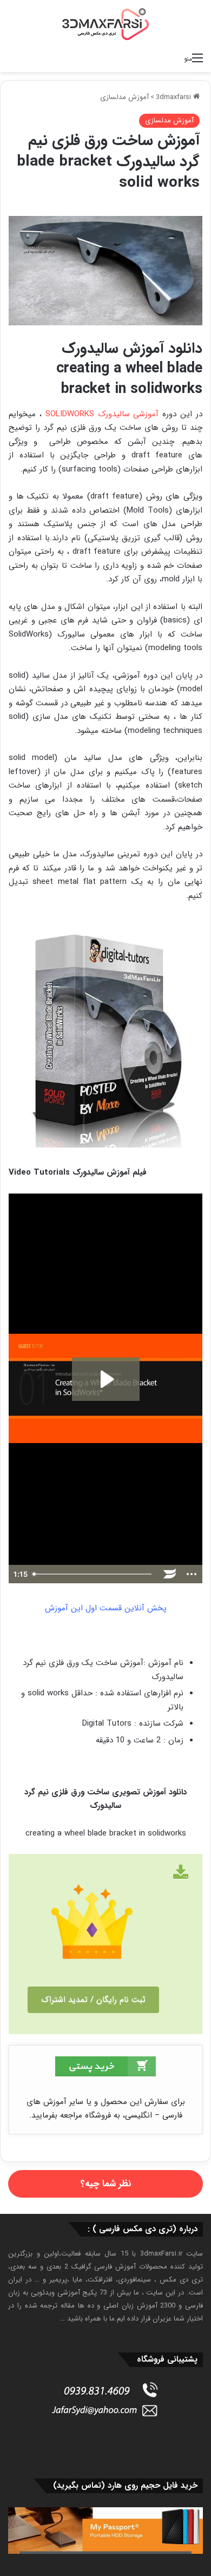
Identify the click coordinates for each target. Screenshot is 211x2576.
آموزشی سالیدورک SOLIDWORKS (102, 414)
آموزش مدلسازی (124, 97)
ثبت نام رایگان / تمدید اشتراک (93, 2000)
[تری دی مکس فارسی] (105, 24)
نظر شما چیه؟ (106, 2184)
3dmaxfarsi (174, 97)
